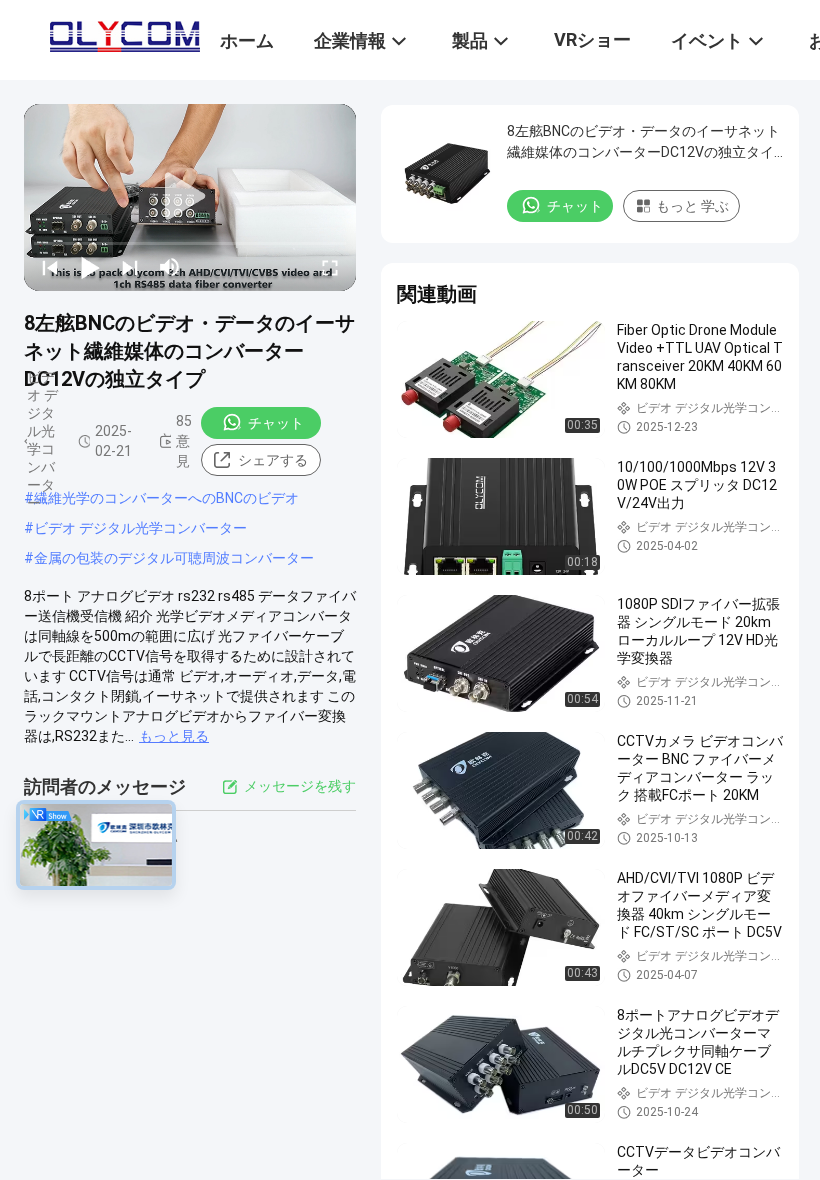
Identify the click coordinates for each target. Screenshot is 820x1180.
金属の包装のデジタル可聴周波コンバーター (174, 558)
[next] (130, 267)
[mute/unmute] (170, 267)
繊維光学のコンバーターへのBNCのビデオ (166, 498)
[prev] (50, 267)
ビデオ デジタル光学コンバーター (140, 528)
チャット (276, 423)
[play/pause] (90, 267)
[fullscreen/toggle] (330, 267)
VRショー (592, 39)
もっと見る (174, 736)
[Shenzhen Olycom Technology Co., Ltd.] (125, 32)
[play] (190, 197)
